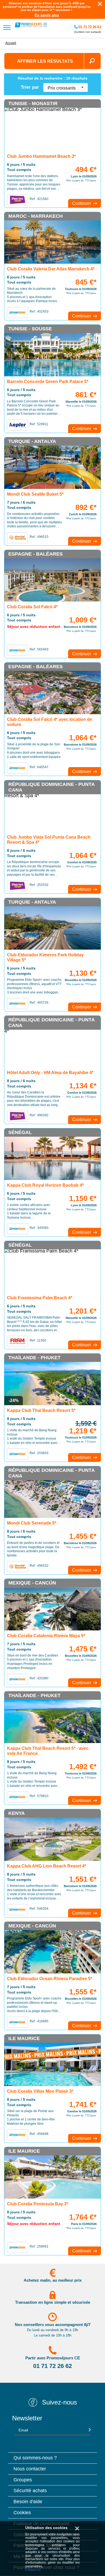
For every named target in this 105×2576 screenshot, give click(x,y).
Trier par (30, 87)
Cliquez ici (33, 2570)
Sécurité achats (30, 2491)
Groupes (23, 2480)
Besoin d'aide (28, 2502)
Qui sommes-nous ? (35, 2458)
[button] (66, 87)
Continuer (82, 203)
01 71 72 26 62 (89, 27)
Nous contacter (30, 2469)
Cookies (22, 2513)
